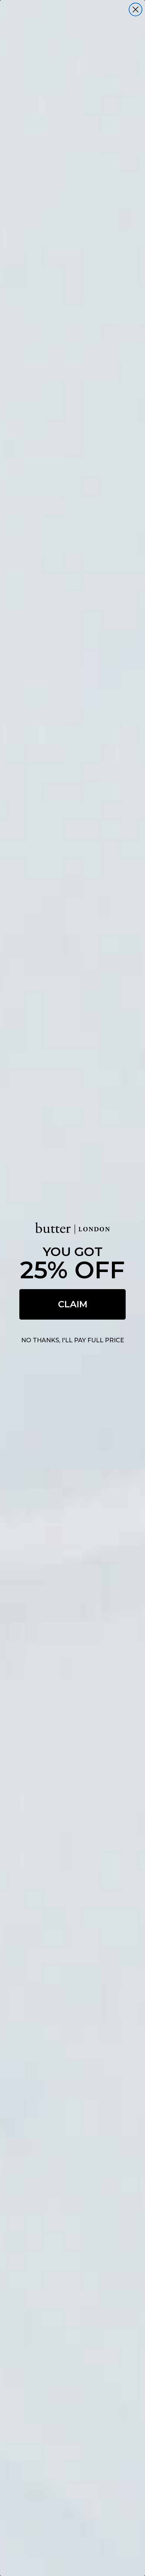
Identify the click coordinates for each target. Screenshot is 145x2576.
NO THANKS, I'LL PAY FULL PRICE (73, 1340)
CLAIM (73, 1304)
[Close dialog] (136, 9)
